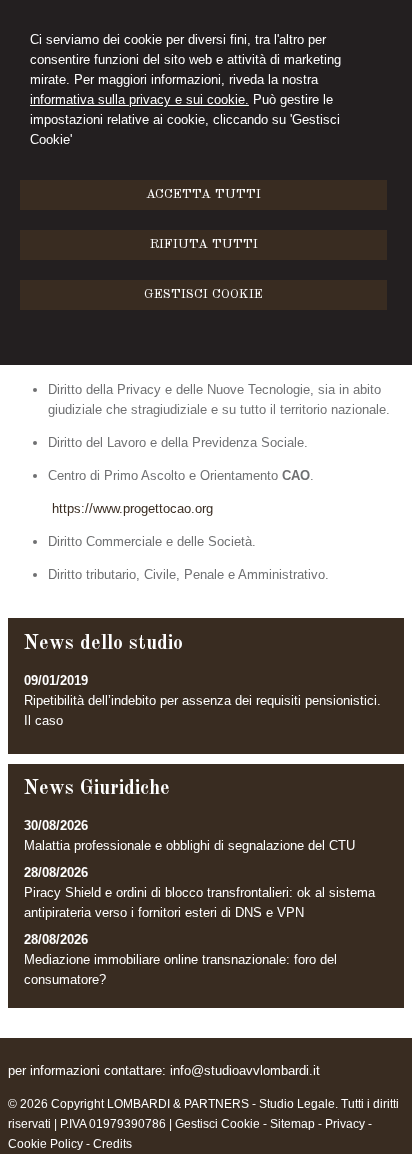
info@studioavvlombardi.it (245, 1070)
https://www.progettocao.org (132, 508)
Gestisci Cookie (217, 1124)
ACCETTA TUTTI (203, 194)
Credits (112, 1144)
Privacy (345, 1124)
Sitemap (292, 1124)
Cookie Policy (45, 1144)
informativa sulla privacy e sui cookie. (139, 99)
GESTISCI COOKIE (203, 294)
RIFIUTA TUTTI (204, 244)
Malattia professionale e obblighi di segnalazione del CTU (189, 845)
